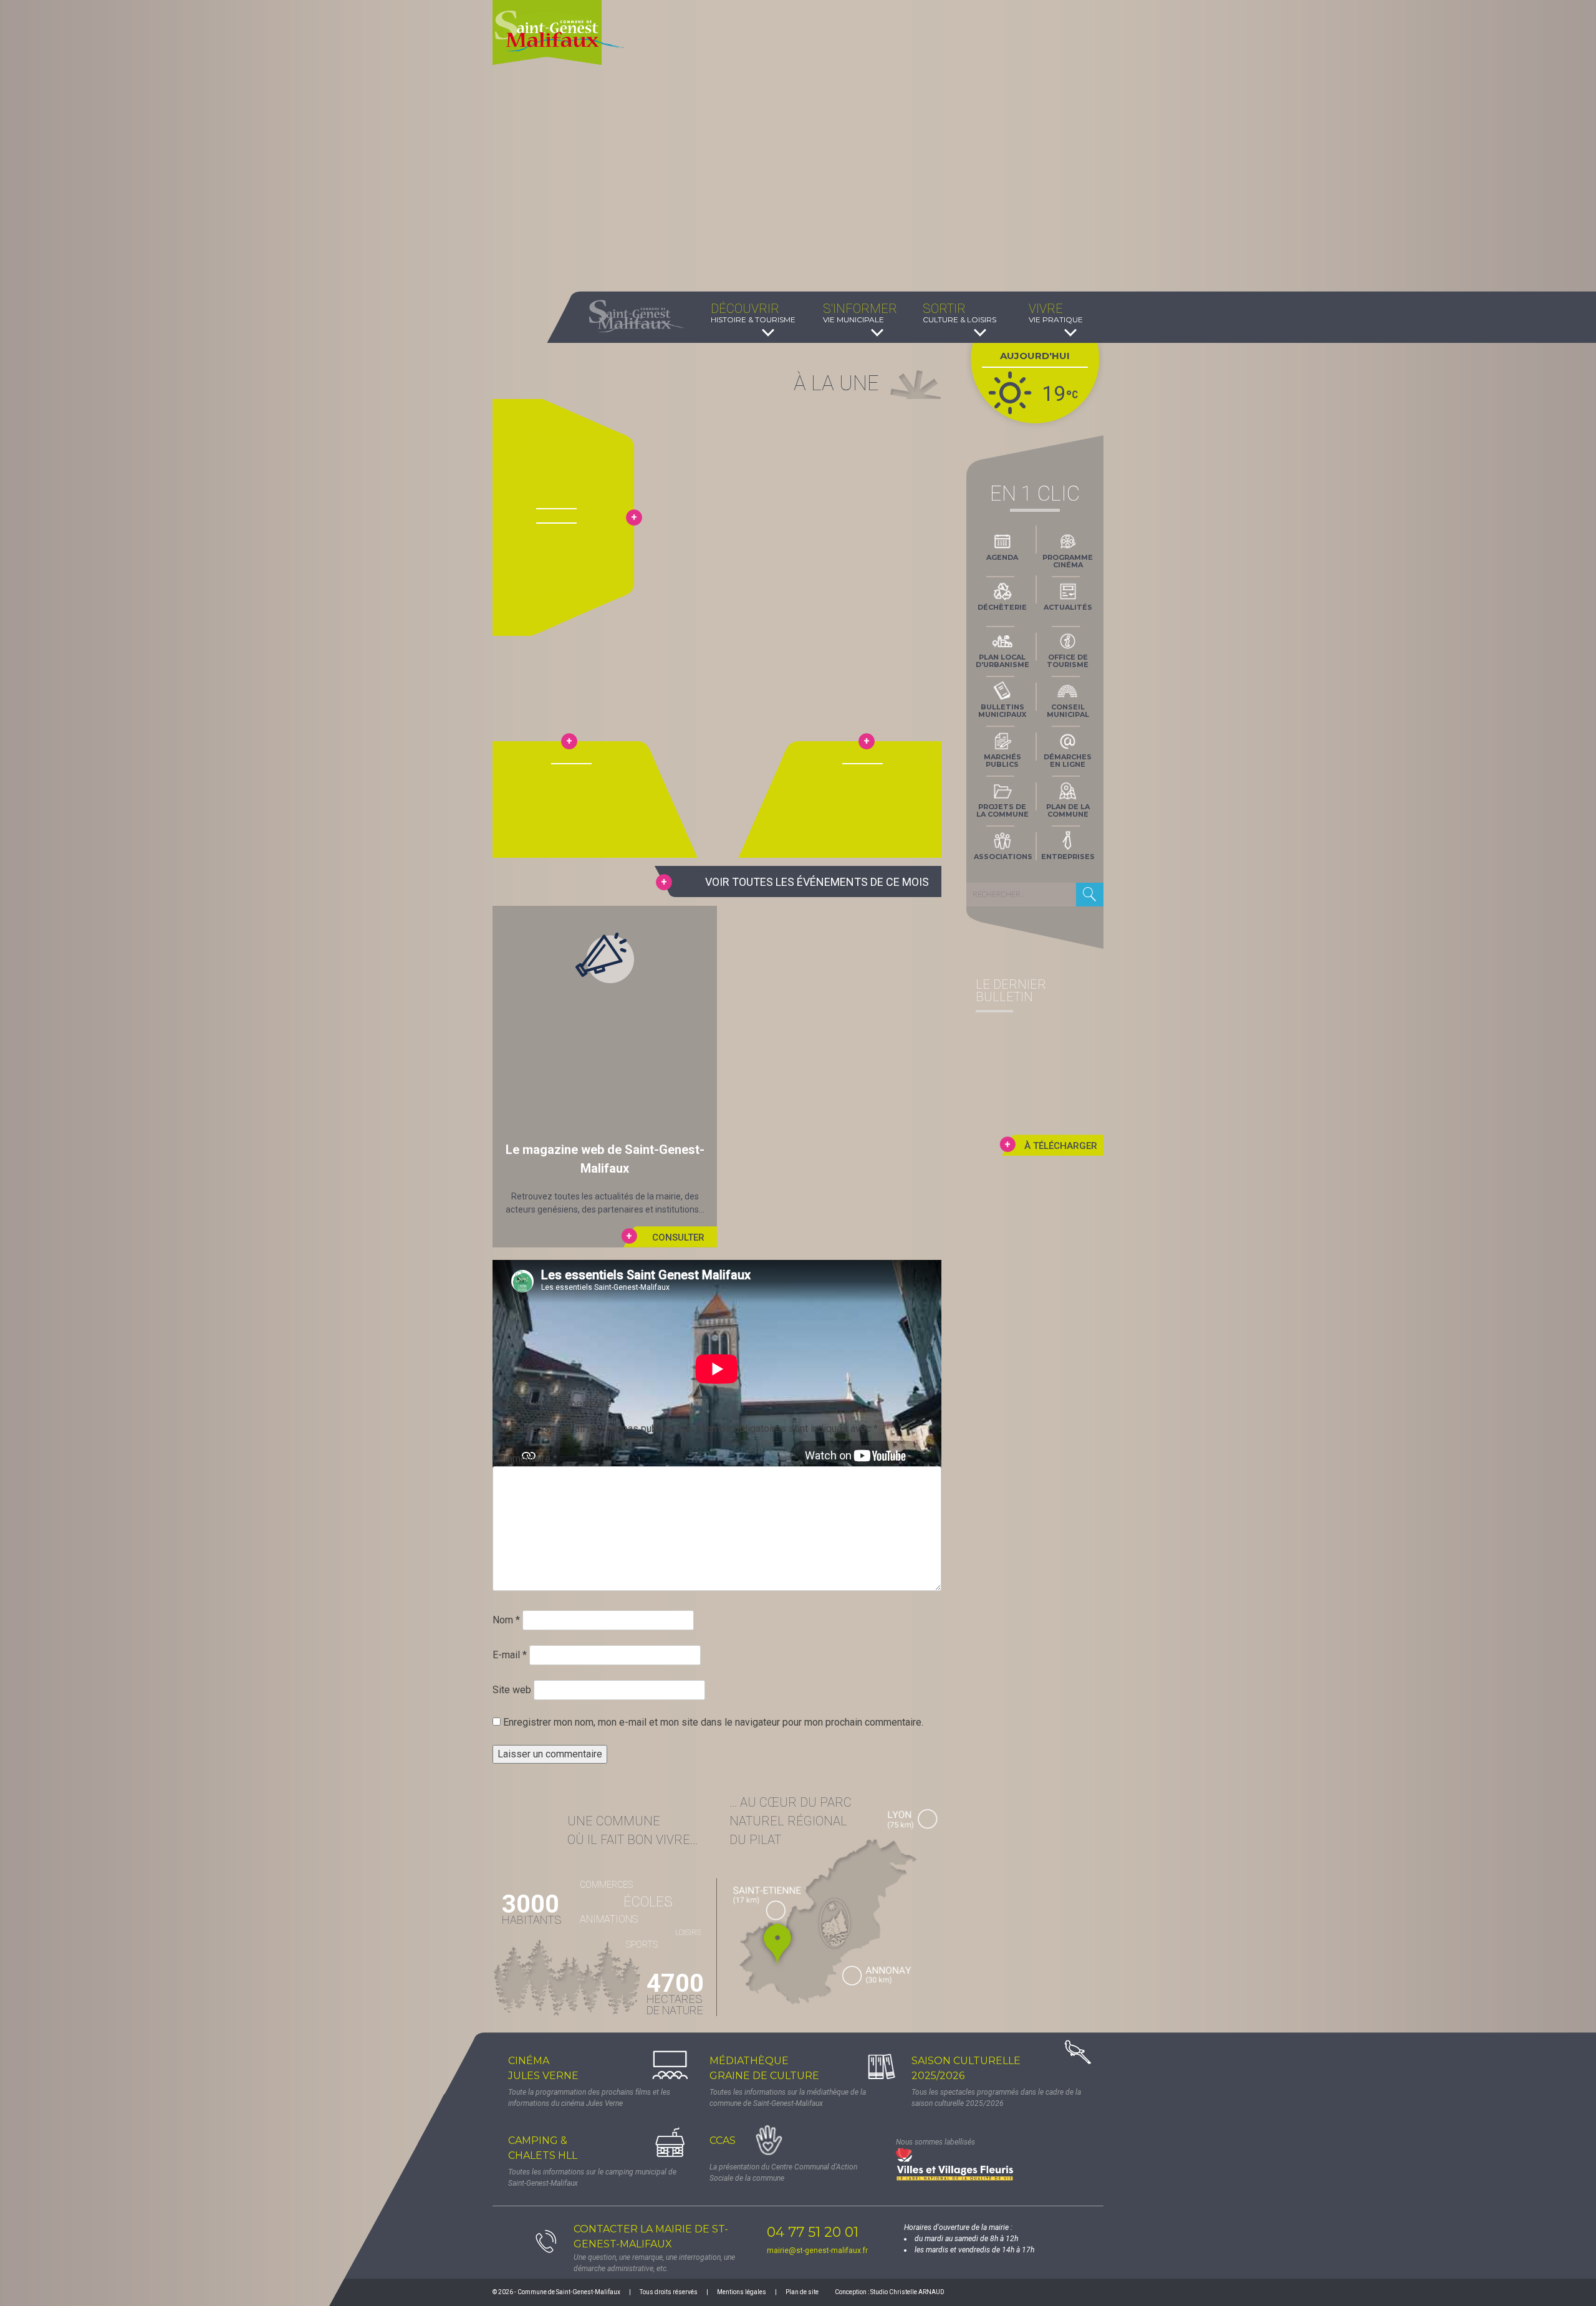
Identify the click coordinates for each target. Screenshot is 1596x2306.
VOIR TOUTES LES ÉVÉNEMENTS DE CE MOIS (817, 882)
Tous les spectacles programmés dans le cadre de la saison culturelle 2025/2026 (996, 2098)
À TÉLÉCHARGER (1061, 1146)
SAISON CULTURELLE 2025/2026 (966, 2068)
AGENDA (1002, 557)
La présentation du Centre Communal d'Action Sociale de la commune (783, 2173)
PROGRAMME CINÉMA (1068, 561)
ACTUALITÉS (1068, 607)
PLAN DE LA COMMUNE (1068, 810)
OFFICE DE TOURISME (1068, 661)
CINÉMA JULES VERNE (543, 2068)
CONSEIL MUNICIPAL (1068, 711)
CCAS (723, 2140)
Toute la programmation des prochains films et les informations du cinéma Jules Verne (589, 2098)
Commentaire (525, 1458)
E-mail (510, 1655)
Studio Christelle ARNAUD (907, 2292)
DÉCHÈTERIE (1002, 607)
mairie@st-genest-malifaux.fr (817, 2251)
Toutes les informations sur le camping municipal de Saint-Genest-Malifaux (592, 2178)
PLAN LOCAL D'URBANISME (1002, 661)
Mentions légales (742, 2292)
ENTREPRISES (1068, 857)
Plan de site (802, 2292)
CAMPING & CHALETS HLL (543, 2148)
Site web (512, 1690)
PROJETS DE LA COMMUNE (1002, 810)
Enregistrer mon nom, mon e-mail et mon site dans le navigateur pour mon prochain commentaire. (713, 1722)
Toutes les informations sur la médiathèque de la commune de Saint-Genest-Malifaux (788, 2098)
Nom (506, 1620)
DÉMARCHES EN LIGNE (1068, 761)
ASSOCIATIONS (1003, 857)
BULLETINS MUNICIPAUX (1002, 711)
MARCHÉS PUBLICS (1002, 761)
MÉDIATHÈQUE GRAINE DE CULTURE (764, 2068)
